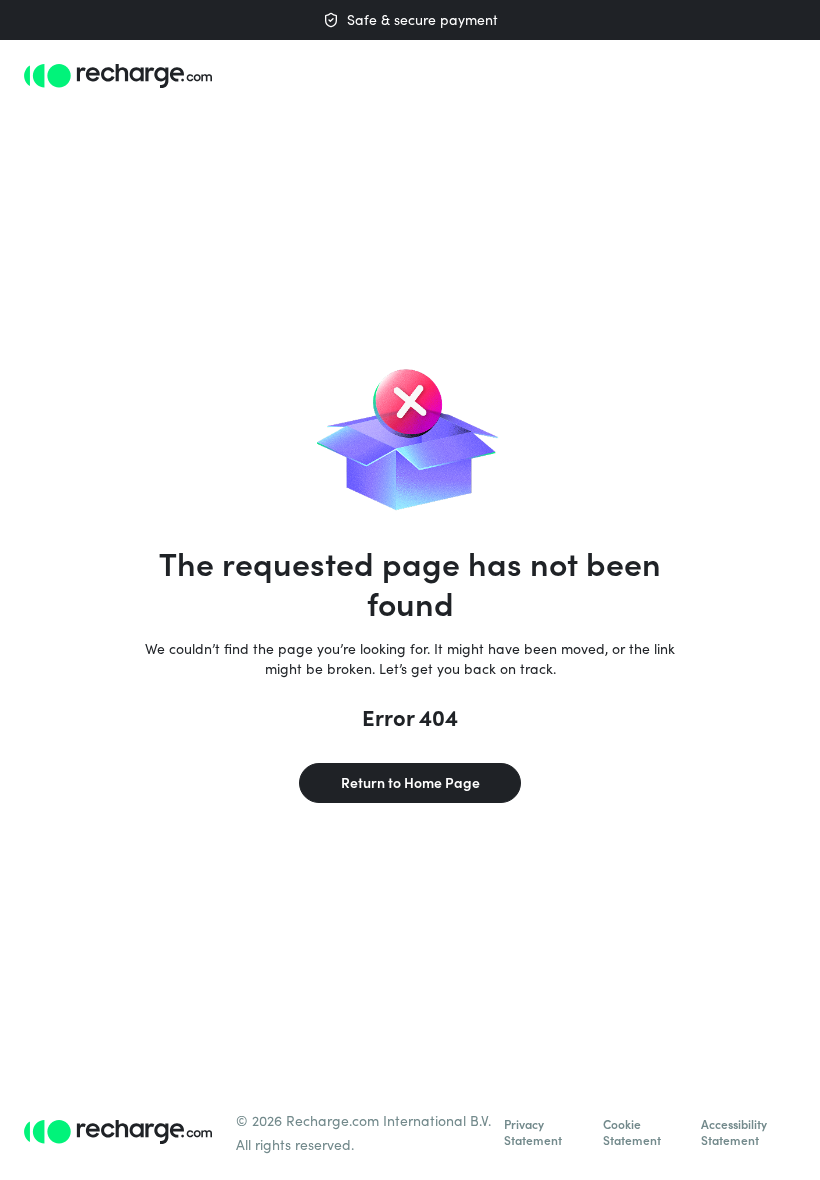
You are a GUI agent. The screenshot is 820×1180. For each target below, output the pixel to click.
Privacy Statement (533, 1132)
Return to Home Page (410, 782)
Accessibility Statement (734, 1132)
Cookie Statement (632, 1132)
